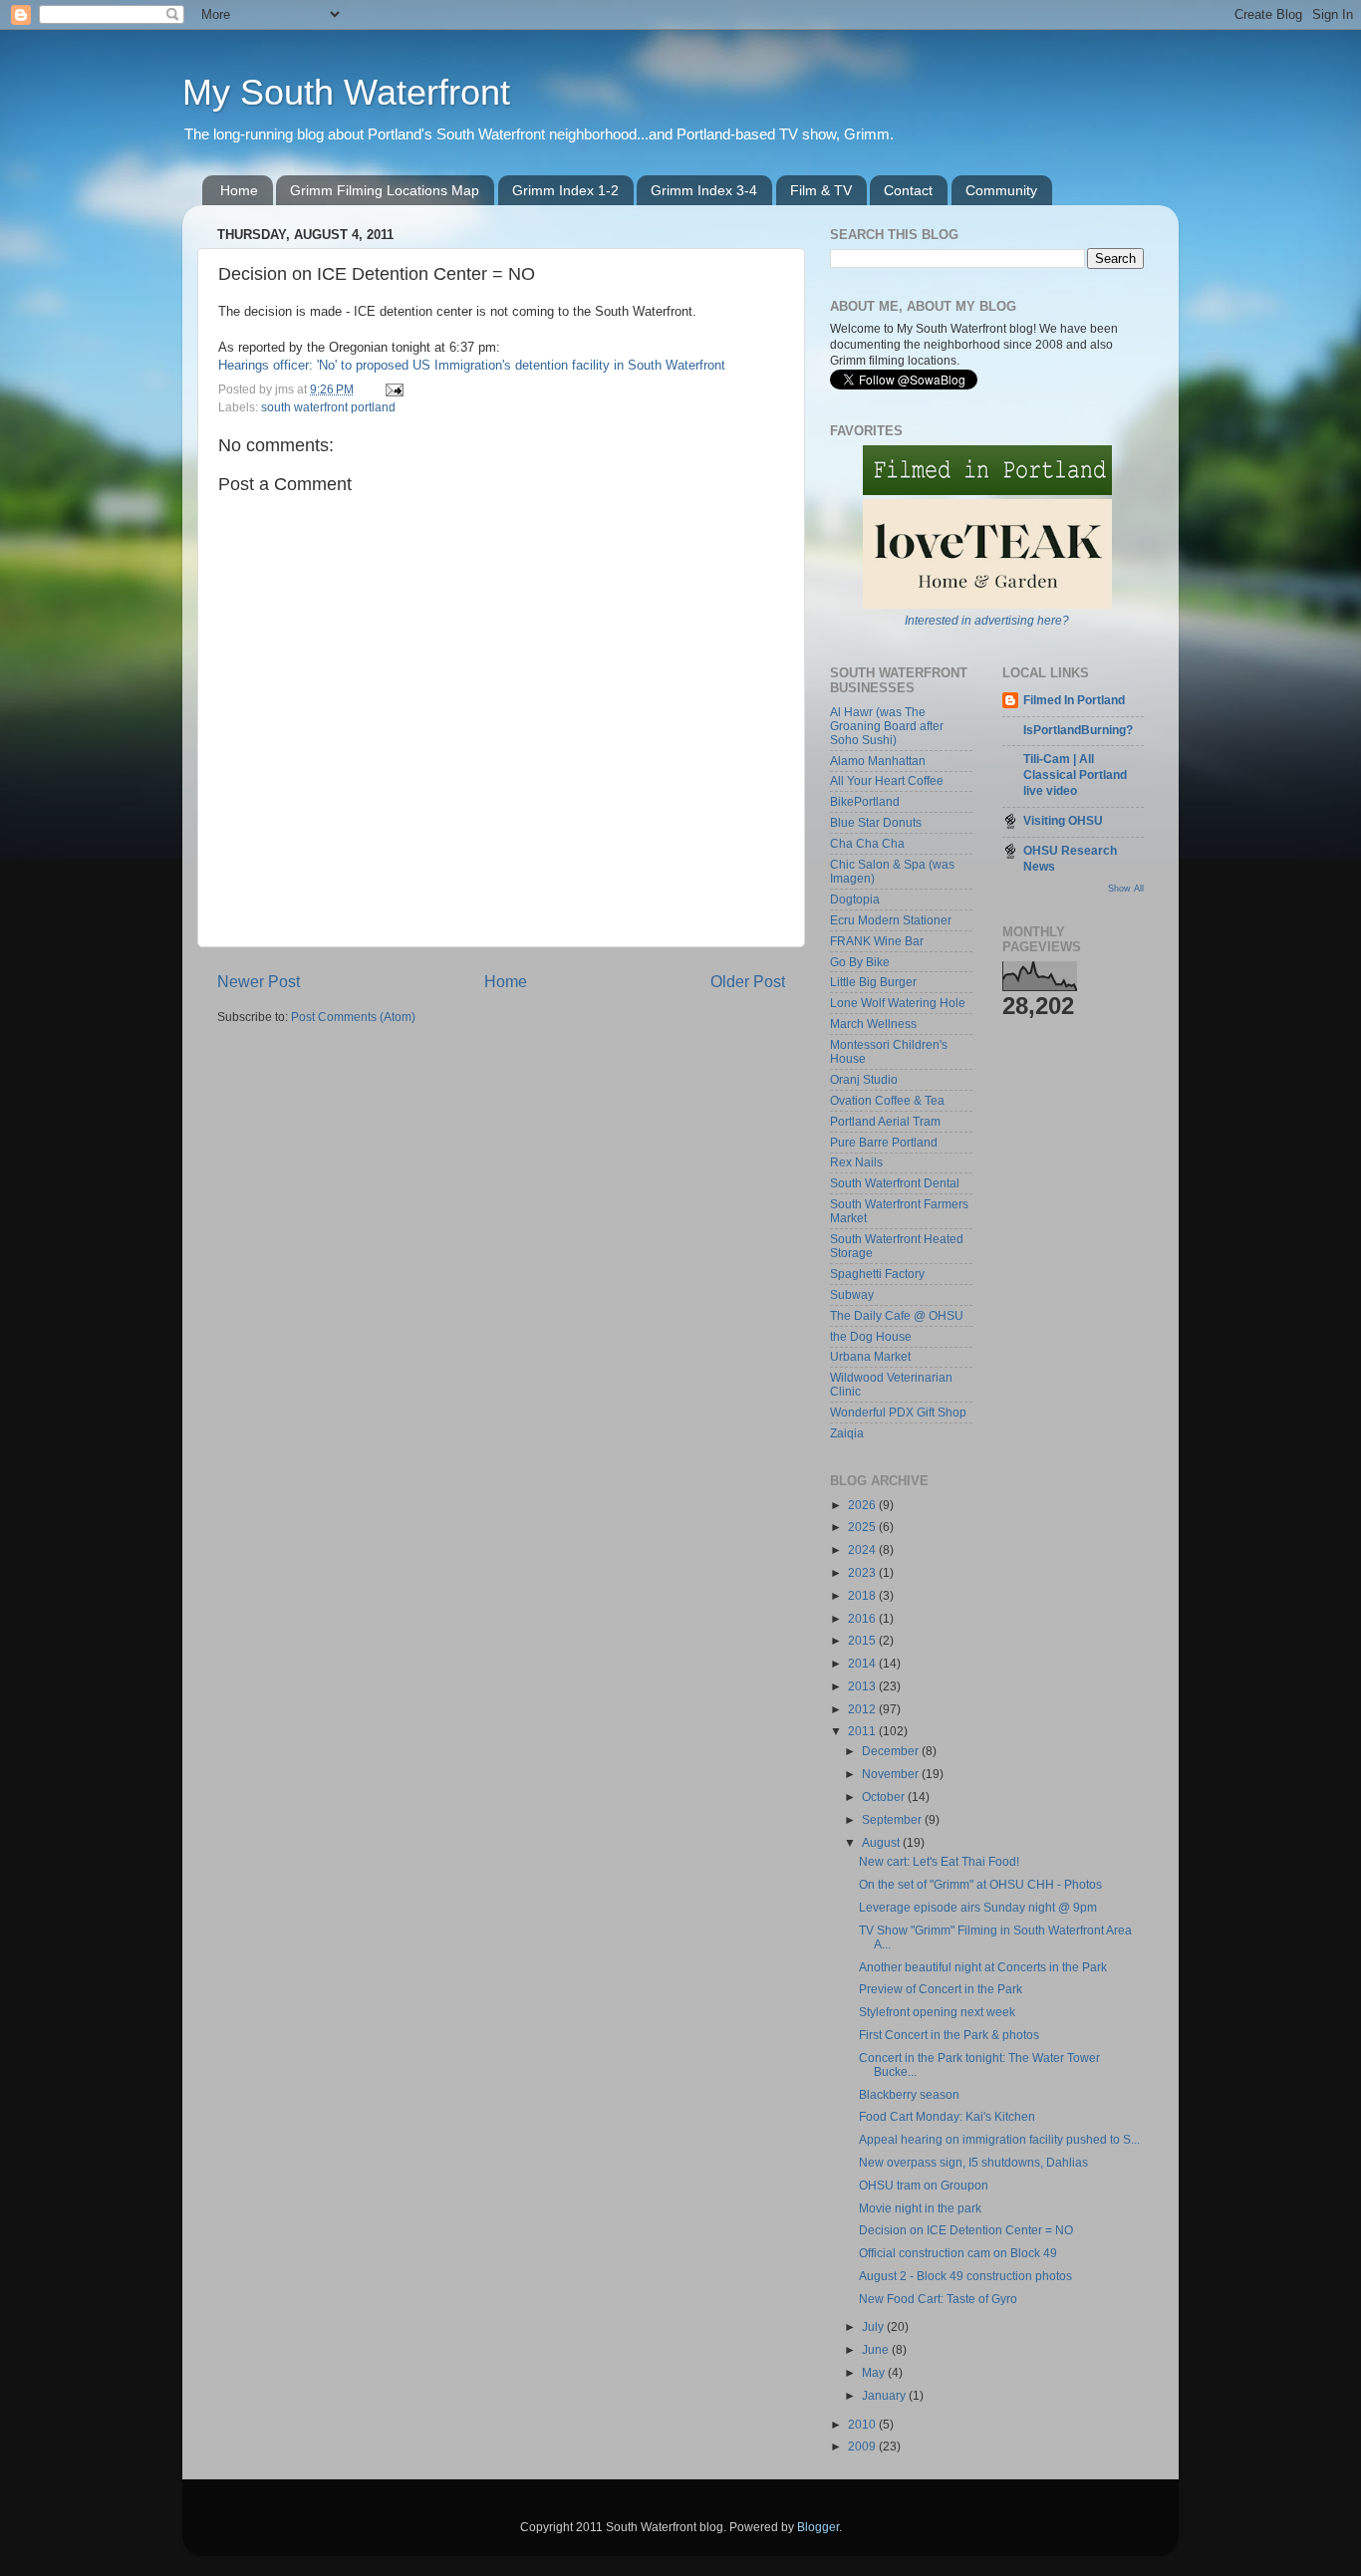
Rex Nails (856, 1162)
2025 (863, 1527)
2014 (863, 1663)
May (875, 2372)
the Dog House (871, 1336)
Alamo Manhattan (878, 761)
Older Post (748, 981)
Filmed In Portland (1074, 700)
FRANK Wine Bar (877, 941)
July (874, 2326)
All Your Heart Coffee (887, 780)
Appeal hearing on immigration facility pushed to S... (999, 2139)
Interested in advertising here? (987, 620)
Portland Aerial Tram (885, 1121)
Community (1001, 190)
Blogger (818, 2527)
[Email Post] (393, 389)
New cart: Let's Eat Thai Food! (939, 1861)
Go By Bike (860, 962)
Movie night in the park (920, 2208)
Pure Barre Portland (884, 1142)
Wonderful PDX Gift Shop (898, 1412)
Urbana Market (870, 1356)
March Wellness (873, 1024)
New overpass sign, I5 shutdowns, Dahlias (973, 2162)
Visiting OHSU (1063, 820)
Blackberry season (909, 2094)
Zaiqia (847, 1433)
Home (239, 190)
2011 (863, 1731)
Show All (1126, 889)
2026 (863, 1505)
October (885, 1797)
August (882, 1842)
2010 (863, 2424)
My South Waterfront (346, 92)
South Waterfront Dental (895, 1183)
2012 (863, 1709)
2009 (863, 2446)
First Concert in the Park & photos (949, 2035)
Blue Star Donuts (876, 822)
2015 (863, 1640)
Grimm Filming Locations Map (385, 190)
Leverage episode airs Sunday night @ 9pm (978, 1907)
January (885, 2395)
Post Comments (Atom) (353, 1017)
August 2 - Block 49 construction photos (965, 2276)
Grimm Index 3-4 (704, 190)
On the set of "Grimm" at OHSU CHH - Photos (980, 1884)
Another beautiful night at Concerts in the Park (983, 1967)
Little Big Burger (873, 982)
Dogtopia (855, 899)
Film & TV (821, 190)
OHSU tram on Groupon (924, 2185)
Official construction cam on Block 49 (958, 2253)
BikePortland (865, 801)
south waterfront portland (328, 407)
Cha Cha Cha (867, 843)
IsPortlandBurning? (1078, 730)
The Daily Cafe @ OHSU (897, 1315)
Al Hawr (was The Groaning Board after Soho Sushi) (887, 726)
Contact (908, 190)
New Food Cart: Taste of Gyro (938, 2299)
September (893, 1819)
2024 (863, 1549)
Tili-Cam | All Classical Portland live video (1075, 774)
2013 (863, 1686)
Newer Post (259, 981)
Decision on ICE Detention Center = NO (966, 2230)
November (892, 1774)
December (892, 1751)
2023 (863, 1572)
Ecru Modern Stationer (891, 920)
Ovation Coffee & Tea (887, 1100)
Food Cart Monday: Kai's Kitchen (947, 2116)
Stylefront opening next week (937, 2012)
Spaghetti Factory (877, 1274)
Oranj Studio (864, 1079)
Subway (852, 1294)
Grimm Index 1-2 (565, 190)
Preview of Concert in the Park (941, 1989)
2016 (863, 1618)
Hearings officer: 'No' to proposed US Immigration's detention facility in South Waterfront (472, 365)
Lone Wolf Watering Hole (898, 1003)
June (877, 2349)
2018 (863, 1595)
